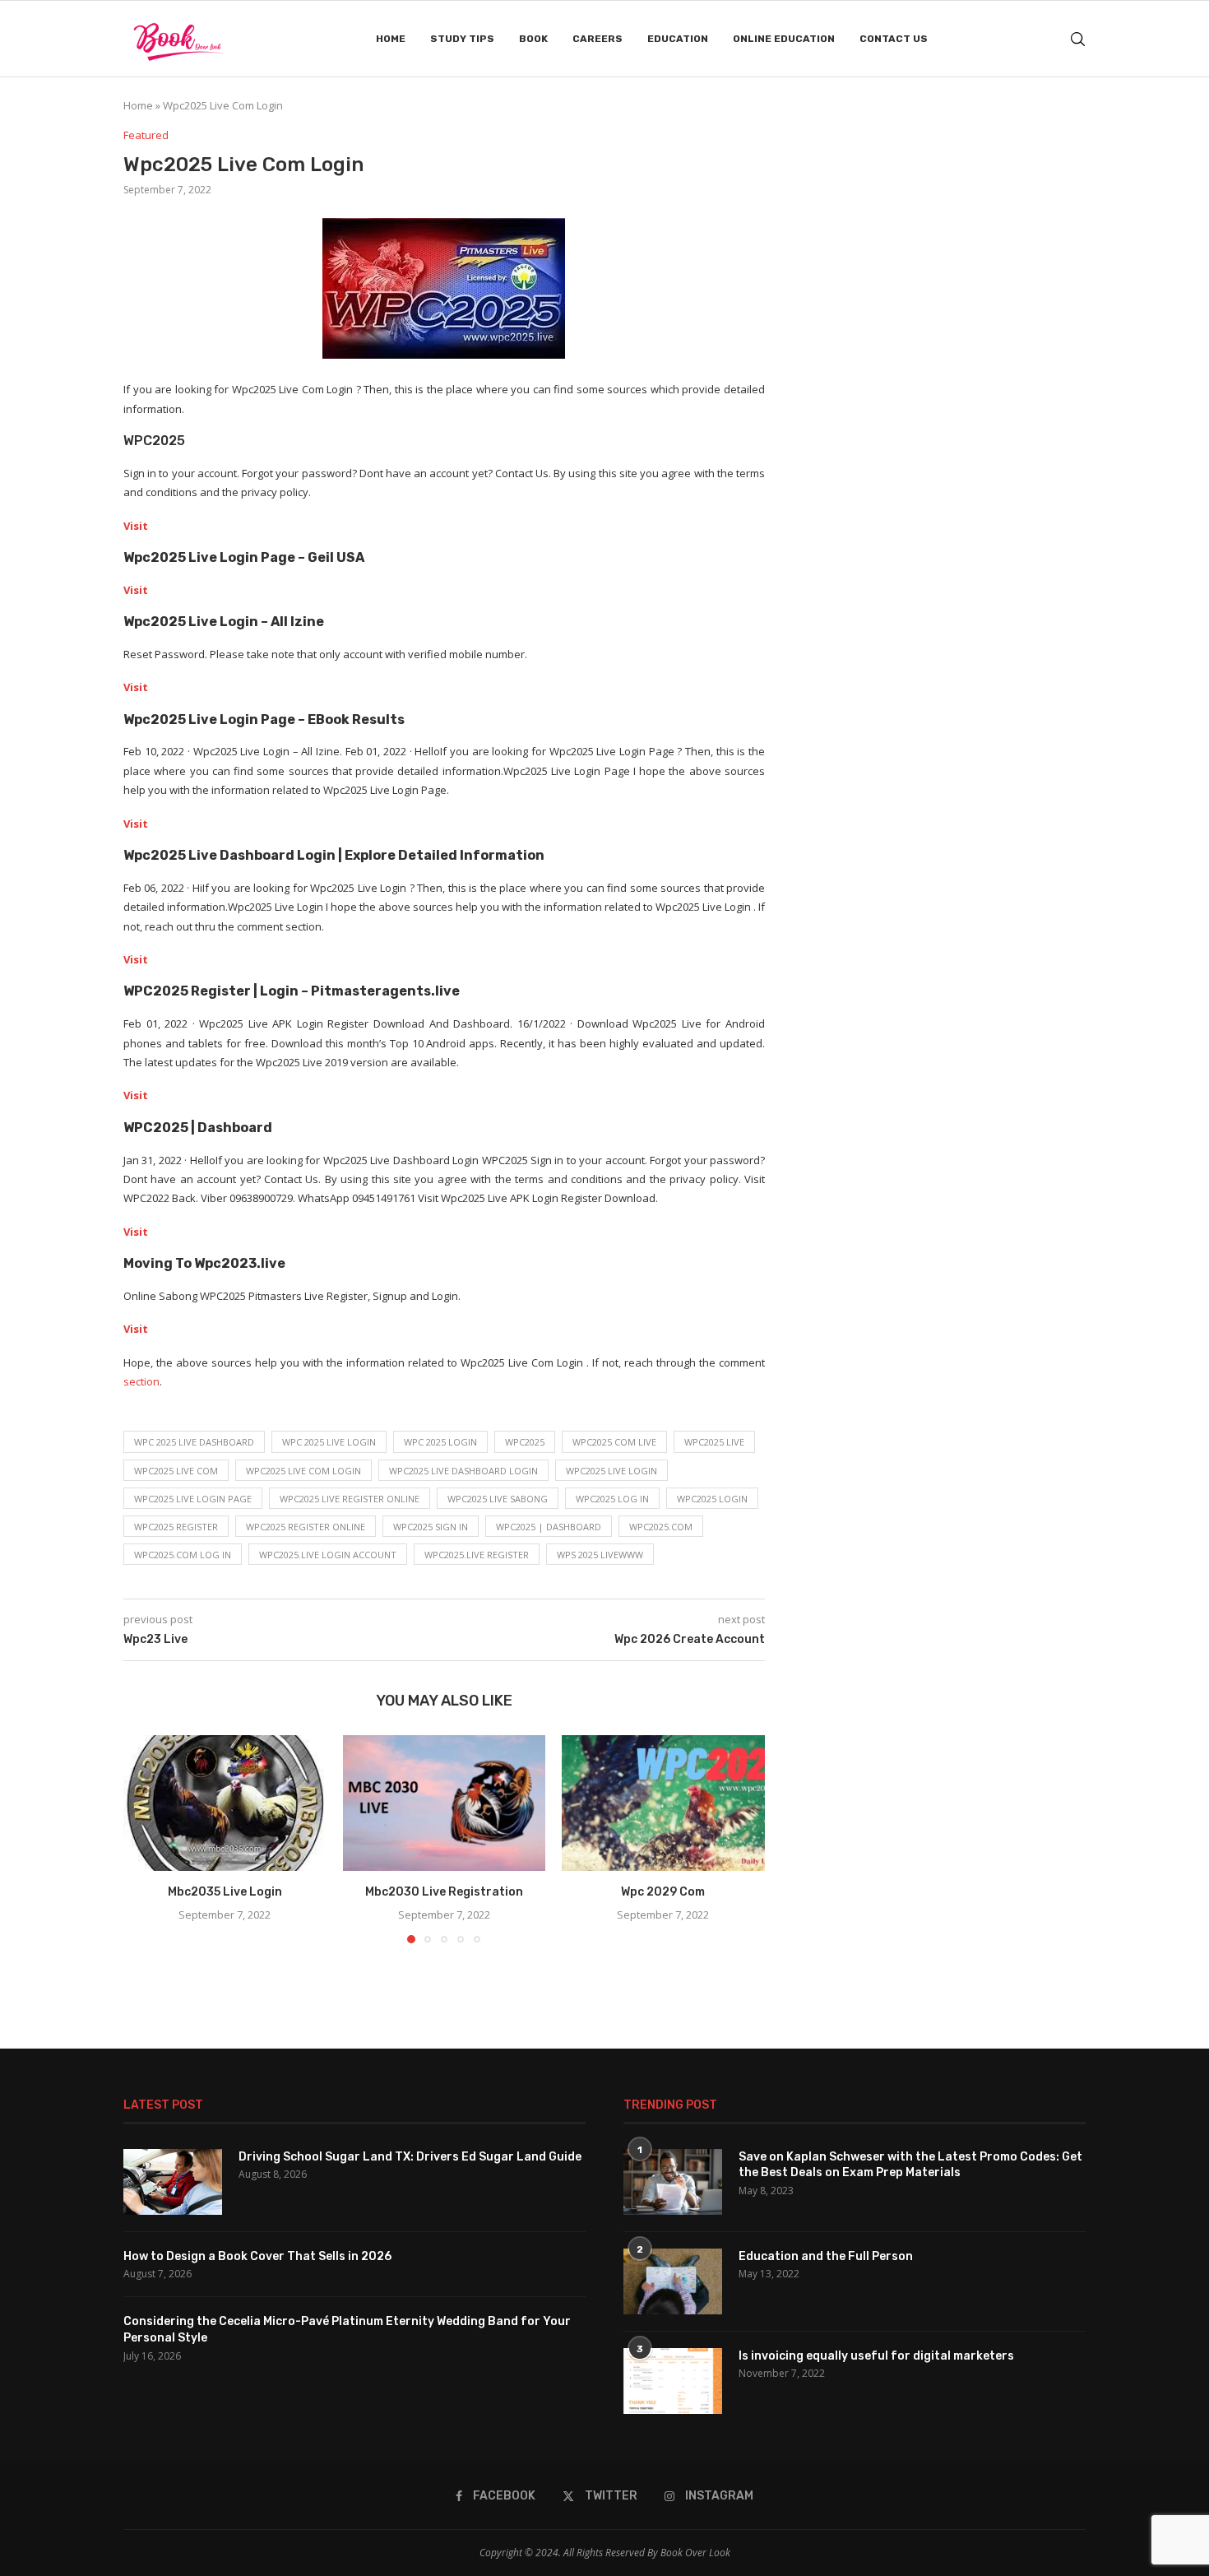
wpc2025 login (712, 1499)
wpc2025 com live (614, 1442)
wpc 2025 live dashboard (194, 1442)
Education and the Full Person (826, 2256)
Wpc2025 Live (714, 1442)
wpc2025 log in (612, 1499)
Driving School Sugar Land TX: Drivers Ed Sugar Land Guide (410, 2157)
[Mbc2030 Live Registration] (445, 1803)
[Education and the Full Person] (673, 2281)
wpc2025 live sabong (498, 1499)
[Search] (1077, 39)
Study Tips (462, 39)
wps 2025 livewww (600, 1555)
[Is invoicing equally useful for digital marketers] (673, 2381)
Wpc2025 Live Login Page (193, 1499)
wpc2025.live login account (328, 1555)
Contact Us (894, 39)
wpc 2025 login (440, 1442)
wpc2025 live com (176, 1471)
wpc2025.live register (477, 1555)
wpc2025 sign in (431, 1527)
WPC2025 (525, 1442)
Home (391, 39)
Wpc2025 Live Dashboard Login (463, 1471)
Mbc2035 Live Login (225, 1893)
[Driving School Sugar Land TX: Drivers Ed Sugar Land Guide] (173, 2182)
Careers (598, 39)
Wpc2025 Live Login (611, 1471)
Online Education (784, 39)
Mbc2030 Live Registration (444, 1893)
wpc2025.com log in (183, 1555)
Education (678, 39)
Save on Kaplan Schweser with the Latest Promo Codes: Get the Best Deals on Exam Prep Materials (910, 2165)
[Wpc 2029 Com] (663, 1803)
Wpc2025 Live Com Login (303, 1471)
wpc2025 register (176, 1527)
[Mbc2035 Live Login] (225, 1803)
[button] (146, 1839)
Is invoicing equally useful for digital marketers (876, 2356)
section (141, 1381)
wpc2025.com (661, 1527)
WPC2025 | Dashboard (549, 1527)
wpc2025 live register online (350, 1499)
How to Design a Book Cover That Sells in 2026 (257, 2256)
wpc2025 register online (306, 1527)
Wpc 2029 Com (664, 1893)
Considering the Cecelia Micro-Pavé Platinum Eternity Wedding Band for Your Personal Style (347, 2330)
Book (533, 39)
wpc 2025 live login (329, 1442)
